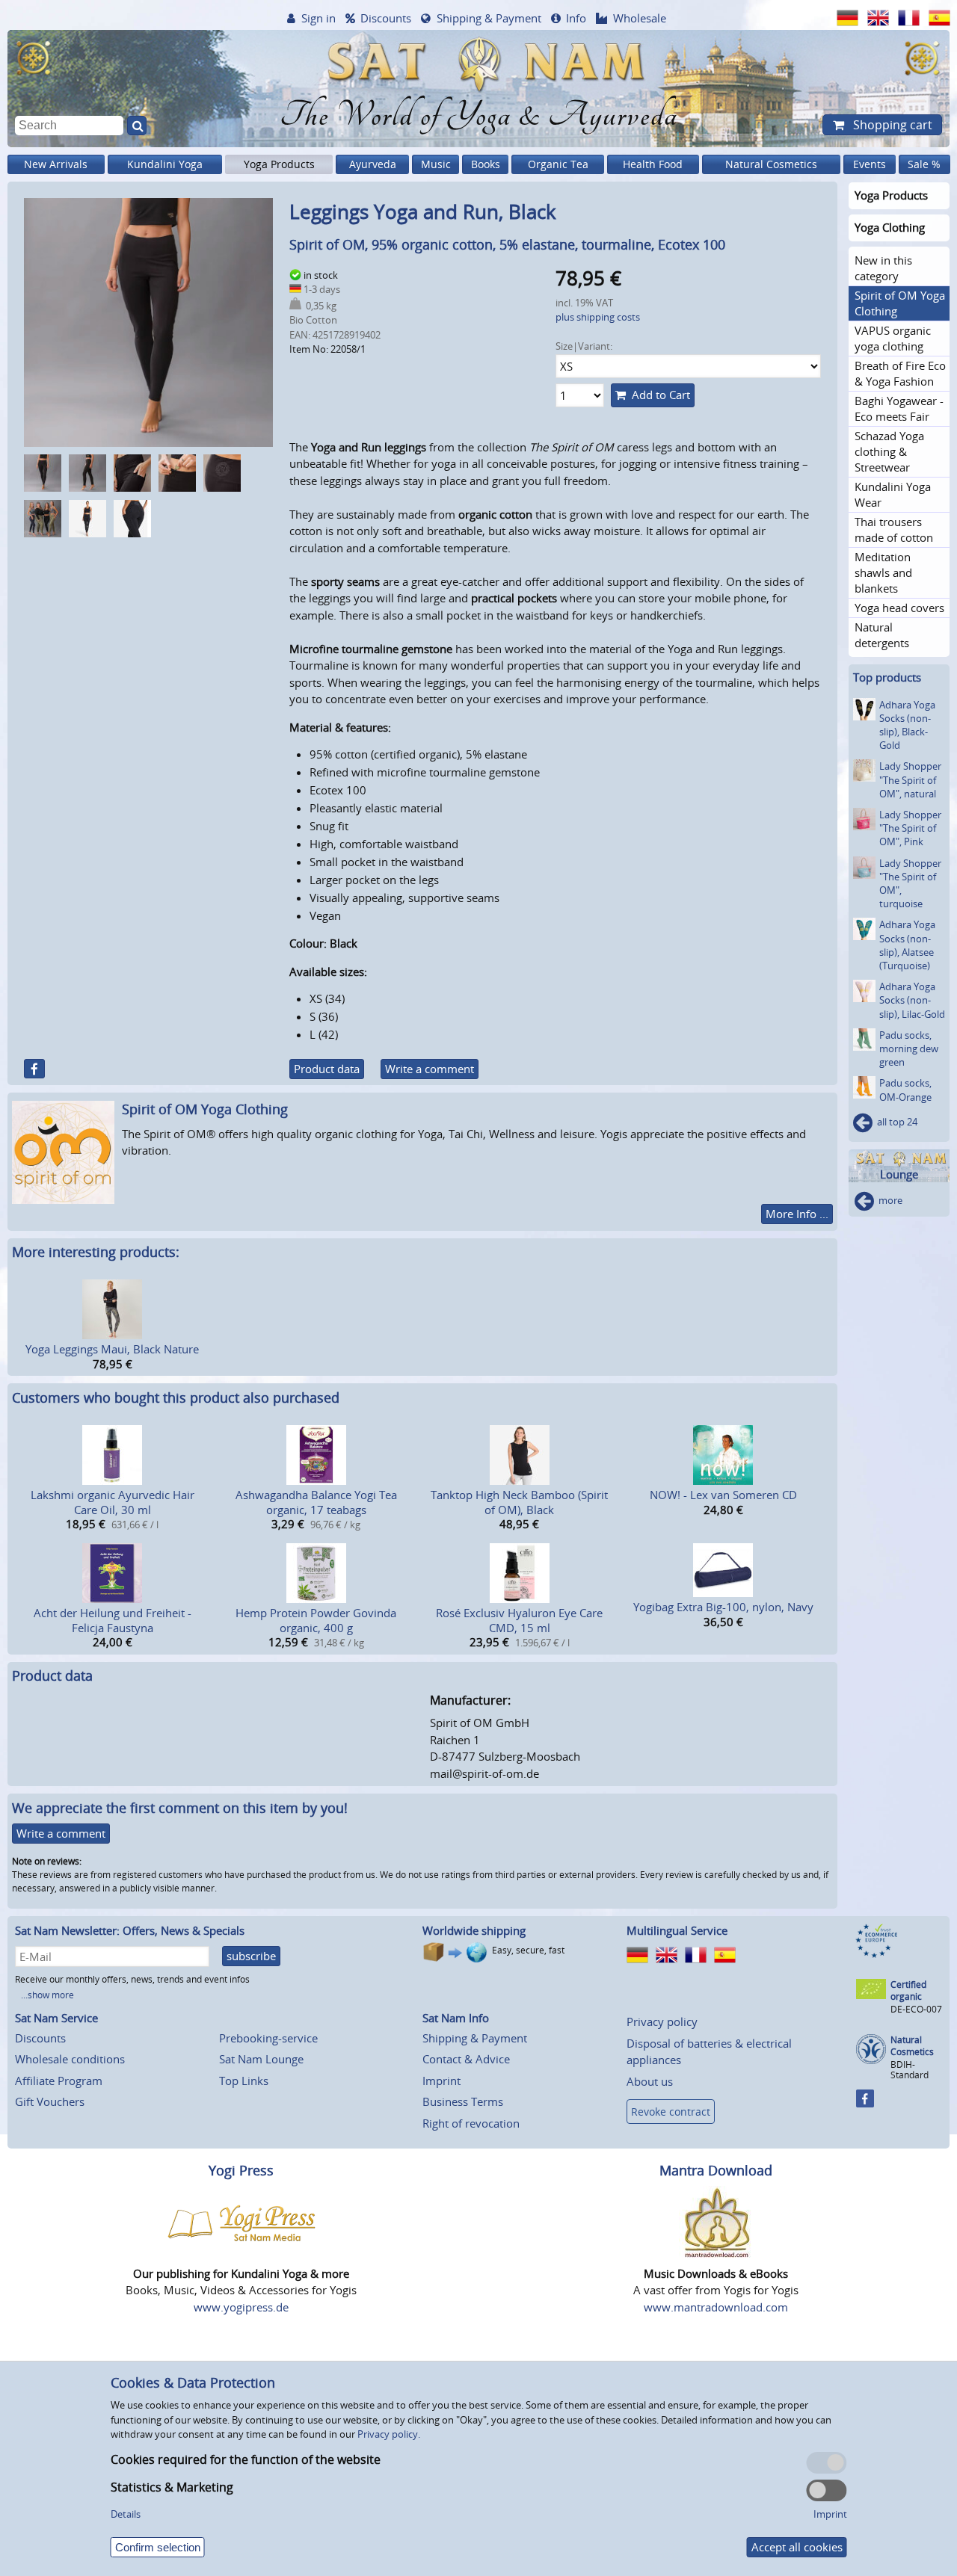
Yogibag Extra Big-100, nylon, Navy (723, 1607)
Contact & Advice (466, 2059)
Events (870, 164)
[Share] (34, 1069)
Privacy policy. (389, 2434)
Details (126, 2514)
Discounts (386, 18)
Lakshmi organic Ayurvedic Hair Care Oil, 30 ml (113, 1502)
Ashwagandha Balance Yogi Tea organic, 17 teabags (316, 1502)
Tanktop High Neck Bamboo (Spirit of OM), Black (519, 1502)
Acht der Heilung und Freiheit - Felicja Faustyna (113, 1620)
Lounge (899, 1174)
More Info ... (797, 1214)
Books (486, 164)
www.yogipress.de (241, 2307)
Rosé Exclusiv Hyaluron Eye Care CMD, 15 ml (519, 1620)
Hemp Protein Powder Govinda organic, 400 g (316, 1620)
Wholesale (640, 18)
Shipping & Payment (489, 18)
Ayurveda (373, 164)
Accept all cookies (797, 2547)
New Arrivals (56, 164)
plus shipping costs (598, 317)
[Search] (137, 126)
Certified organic (908, 1990)
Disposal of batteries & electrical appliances (709, 2052)
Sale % (924, 164)
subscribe (251, 1956)
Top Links (244, 2081)
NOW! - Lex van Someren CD (723, 1495)
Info (576, 18)
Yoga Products (279, 164)
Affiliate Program (59, 2081)
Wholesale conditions (70, 2059)
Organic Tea (558, 164)
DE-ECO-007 (916, 2009)
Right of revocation (471, 2123)
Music (436, 164)
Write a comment (430, 1069)
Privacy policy (662, 2021)
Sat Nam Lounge (261, 2059)
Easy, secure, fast (528, 1950)
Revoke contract (671, 2112)
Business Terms (463, 2101)
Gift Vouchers (50, 2101)
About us (650, 2081)
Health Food (653, 164)
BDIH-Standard (910, 2070)
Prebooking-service (268, 2038)
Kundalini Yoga (165, 164)
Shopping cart (891, 125)
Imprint (441, 2081)
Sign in (319, 18)
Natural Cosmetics (771, 164)
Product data (327, 1069)
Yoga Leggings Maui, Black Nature (112, 1349)
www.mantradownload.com (716, 2307)
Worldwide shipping (474, 1930)
